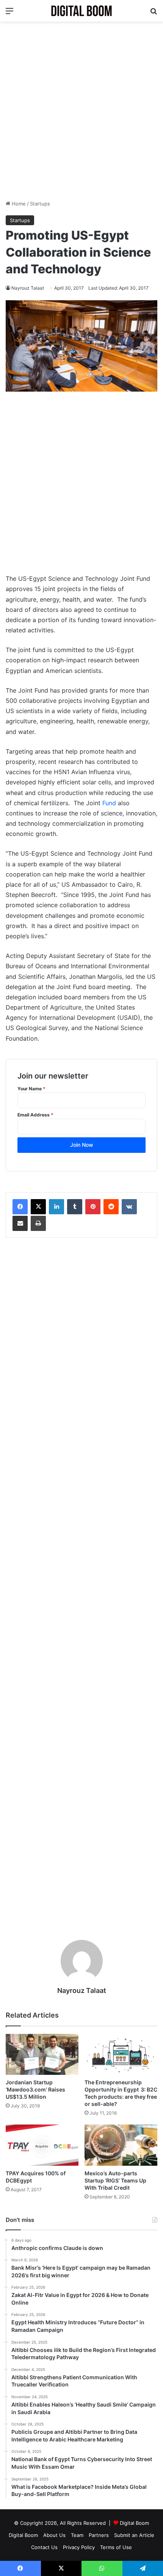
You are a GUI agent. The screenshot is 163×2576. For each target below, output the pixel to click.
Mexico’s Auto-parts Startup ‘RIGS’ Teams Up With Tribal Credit (115, 2180)
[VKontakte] (129, 1207)
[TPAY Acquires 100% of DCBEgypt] (42, 2145)
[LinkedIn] (56, 1207)
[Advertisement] (81, 111)
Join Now (82, 1145)
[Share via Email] (20, 1223)
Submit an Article (134, 2535)
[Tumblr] (75, 1207)
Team (77, 2535)
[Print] (38, 1223)
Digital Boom (134, 2523)
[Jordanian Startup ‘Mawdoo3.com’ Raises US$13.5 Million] (42, 2054)
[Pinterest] (93, 1207)
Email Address (35, 1115)
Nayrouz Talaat (28, 288)
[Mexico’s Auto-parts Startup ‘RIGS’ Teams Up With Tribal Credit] (121, 2145)
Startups (40, 204)
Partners (99, 2535)
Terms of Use (116, 2547)
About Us (54, 2535)
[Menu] (9, 13)
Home (18, 204)
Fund (109, 803)
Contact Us (44, 2547)
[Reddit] (111, 1207)
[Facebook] (20, 1207)
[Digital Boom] (81, 11)
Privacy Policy (79, 2547)
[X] (38, 1207)
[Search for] (154, 13)
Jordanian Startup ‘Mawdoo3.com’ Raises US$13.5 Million (35, 2089)
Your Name (31, 1089)
